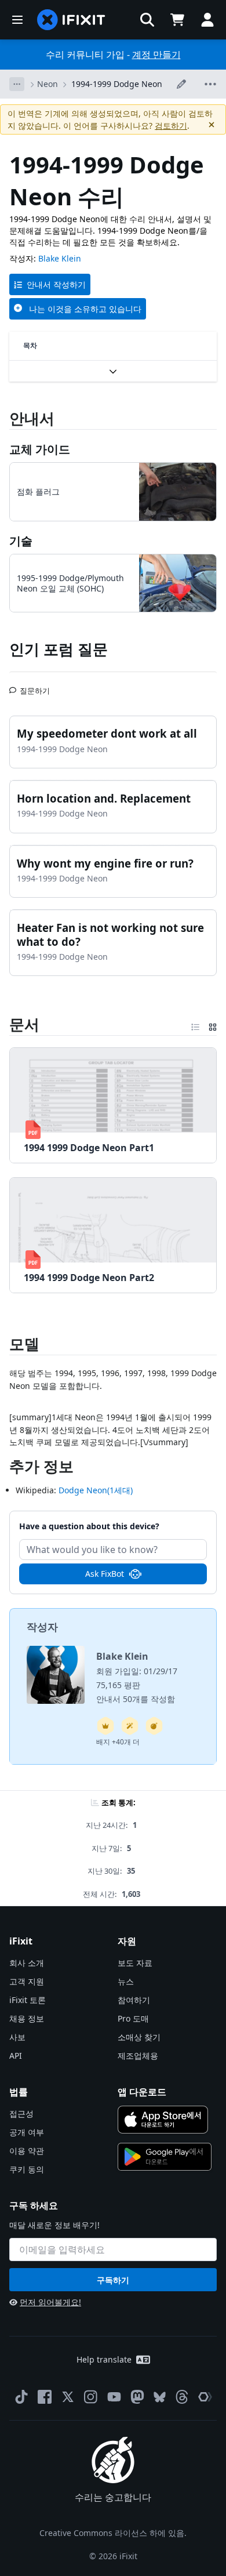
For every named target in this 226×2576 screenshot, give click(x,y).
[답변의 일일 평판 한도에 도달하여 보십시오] (105, 1726)
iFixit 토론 (28, 2000)
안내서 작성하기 (56, 284)
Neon (48, 84)
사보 (17, 2037)
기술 (21, 541)
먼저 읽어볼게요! (50, 2302)
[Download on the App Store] (163, 2120)
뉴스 (126, 1981)
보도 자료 (135, 1963)
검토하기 (171, 126)
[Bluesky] (160, 2397)
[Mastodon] (137, 2397)
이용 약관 (27, 2151)
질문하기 (35, 686)
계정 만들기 (156, 55)
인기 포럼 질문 (59, 649)
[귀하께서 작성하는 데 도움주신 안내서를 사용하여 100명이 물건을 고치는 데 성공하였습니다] (130, 1726)
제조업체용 (138, 2056)
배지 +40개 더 (118, 1742)
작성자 (42, 1627)
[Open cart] (177, 20)
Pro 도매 (133, 2018)
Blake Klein (60, 258)
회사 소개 (27, 1963)
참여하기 (134, 2000)
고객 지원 (27, 1981)
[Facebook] (45, 2397)
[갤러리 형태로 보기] (213, 1025)
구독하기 (113, 2280)
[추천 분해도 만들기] (154, 1726)
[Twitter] (68, 2397)
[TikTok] (21, 2397)
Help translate (104, 2359)
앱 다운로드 (142, 2092)
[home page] (71, 20)
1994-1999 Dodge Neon (117, 84)
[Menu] (17, 20)
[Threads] (182, 2397)
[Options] (17, 84)
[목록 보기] (195, 1025)
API (16, 2056)
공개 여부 (27, 2132)
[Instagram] (91, 2397)
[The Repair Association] (205, 2397)
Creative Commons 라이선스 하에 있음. (113, 2533)
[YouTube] (114, 2397)
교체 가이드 (40, 449)
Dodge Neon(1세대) (96, 1490)
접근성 (21, 2114)
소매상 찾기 (139, 2037)
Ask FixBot (105, 1574)
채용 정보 (27, 2018)
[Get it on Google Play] (165, 2157)
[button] (147, 20)
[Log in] (207, 20)
